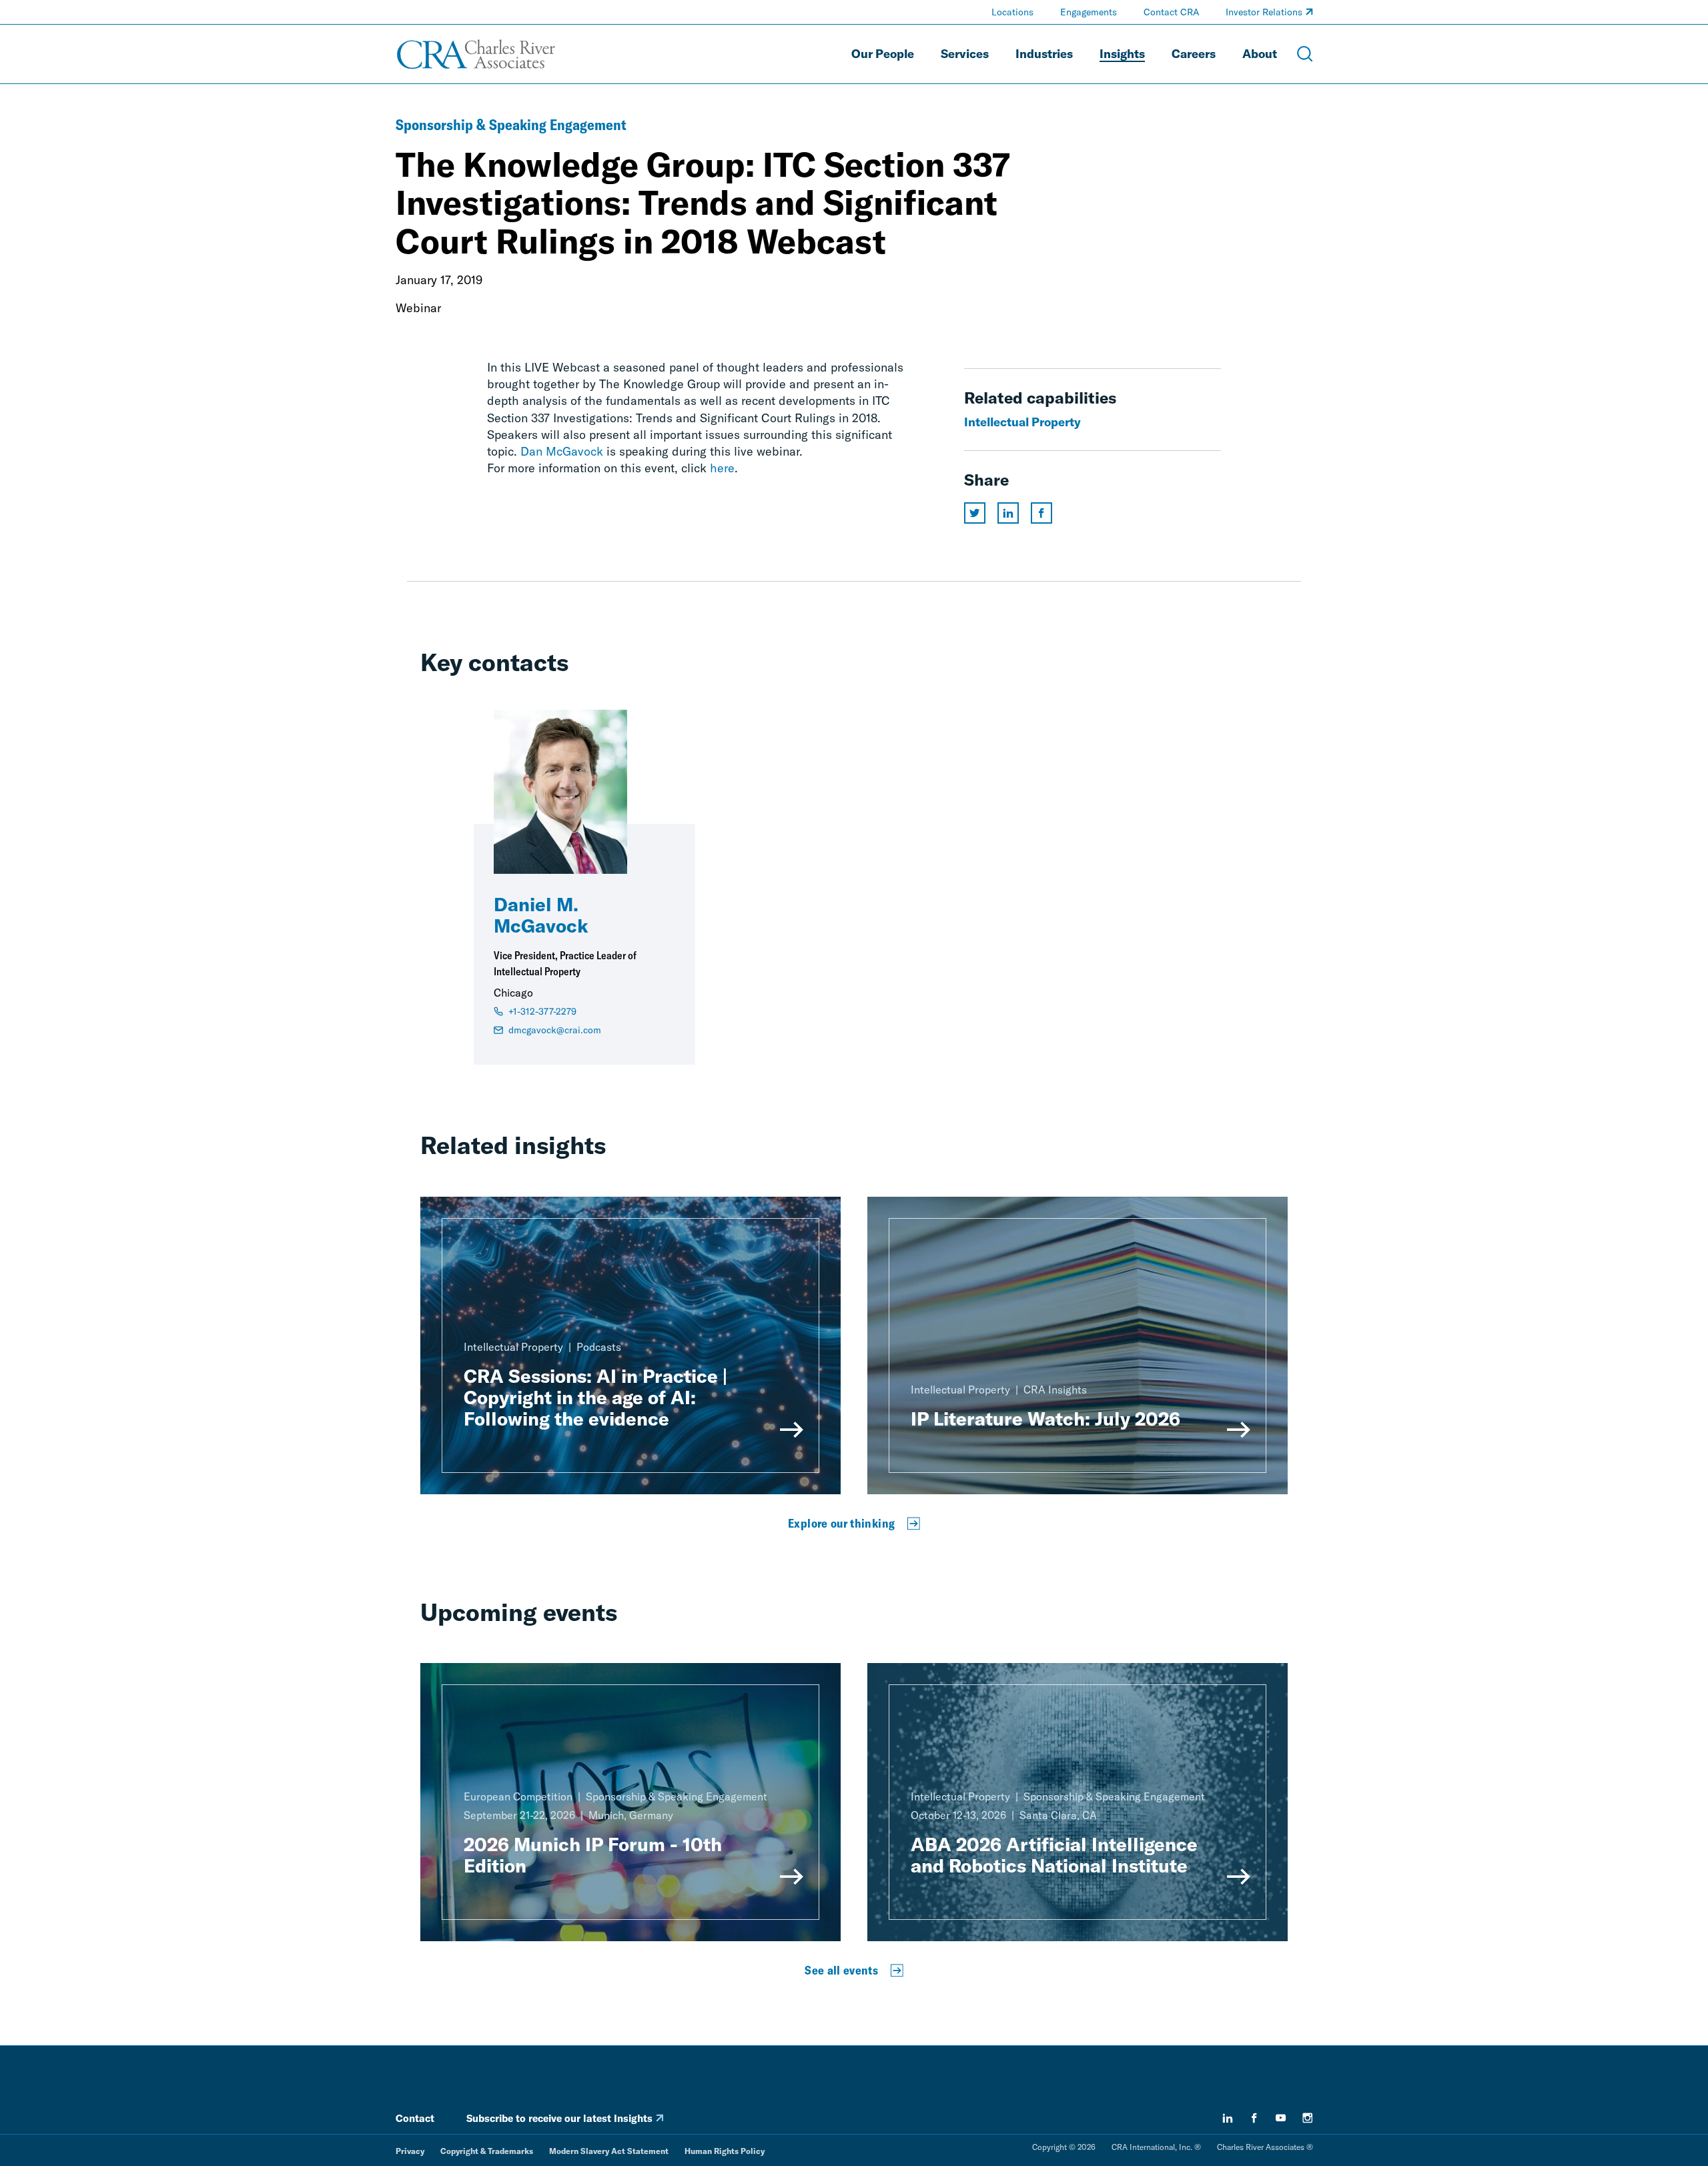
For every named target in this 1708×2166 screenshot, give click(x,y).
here (722, 468)
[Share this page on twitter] (975, 513)
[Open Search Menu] (1305, 54)
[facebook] (1254, 2118)
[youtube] (1281, 2118)
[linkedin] (1228, 2118)
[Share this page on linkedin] (1008, 513)
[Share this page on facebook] (1041, 513)
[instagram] (1308, 2118)
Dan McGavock (562, 451)
